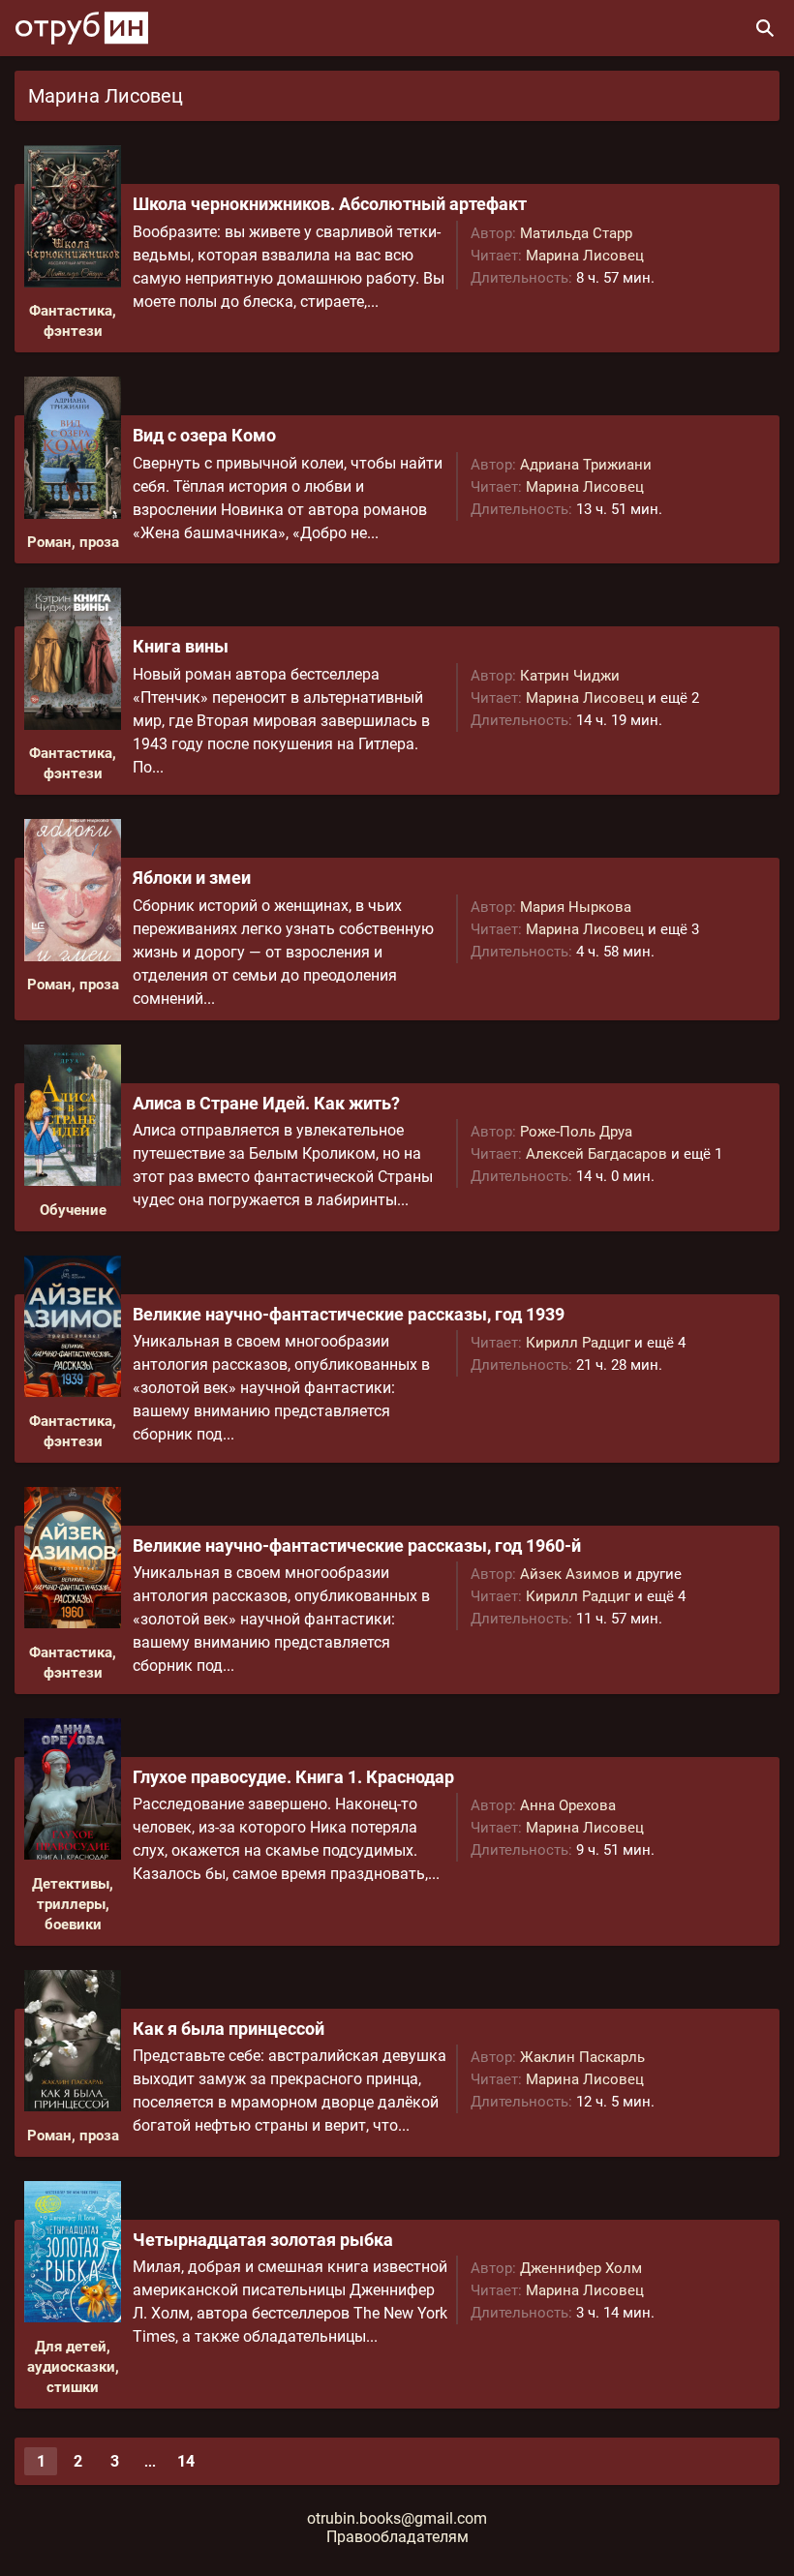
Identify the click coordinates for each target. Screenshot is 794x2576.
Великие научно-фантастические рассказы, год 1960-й (357, 1546)
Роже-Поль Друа (576, 1132)
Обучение (73, 1210)
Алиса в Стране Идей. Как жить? (266, 1103)
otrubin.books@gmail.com (397, 2518)
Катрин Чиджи (570, 676)
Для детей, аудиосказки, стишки (73, 2367)
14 (186, 2461)
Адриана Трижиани (586, 465)
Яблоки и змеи (192, 878)
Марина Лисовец (585, 256)
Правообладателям (397, 2537)
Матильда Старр (576, 233)
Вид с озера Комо (204, 435)
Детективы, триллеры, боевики (73, 1904)
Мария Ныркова (576, 907)
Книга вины (181, 646)
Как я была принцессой (229, 2029)
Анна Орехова (568, 1805)
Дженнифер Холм (581, 2268)
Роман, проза (73, 542)
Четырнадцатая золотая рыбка (263, 2240)
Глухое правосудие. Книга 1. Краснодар (293, 1777)
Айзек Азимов (570, 1574)
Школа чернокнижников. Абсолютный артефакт (330, 204)
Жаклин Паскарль (582, 2057)
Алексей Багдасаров (596, 1154)
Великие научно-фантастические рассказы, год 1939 (349, 1314)
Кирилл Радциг (578, 1343)
